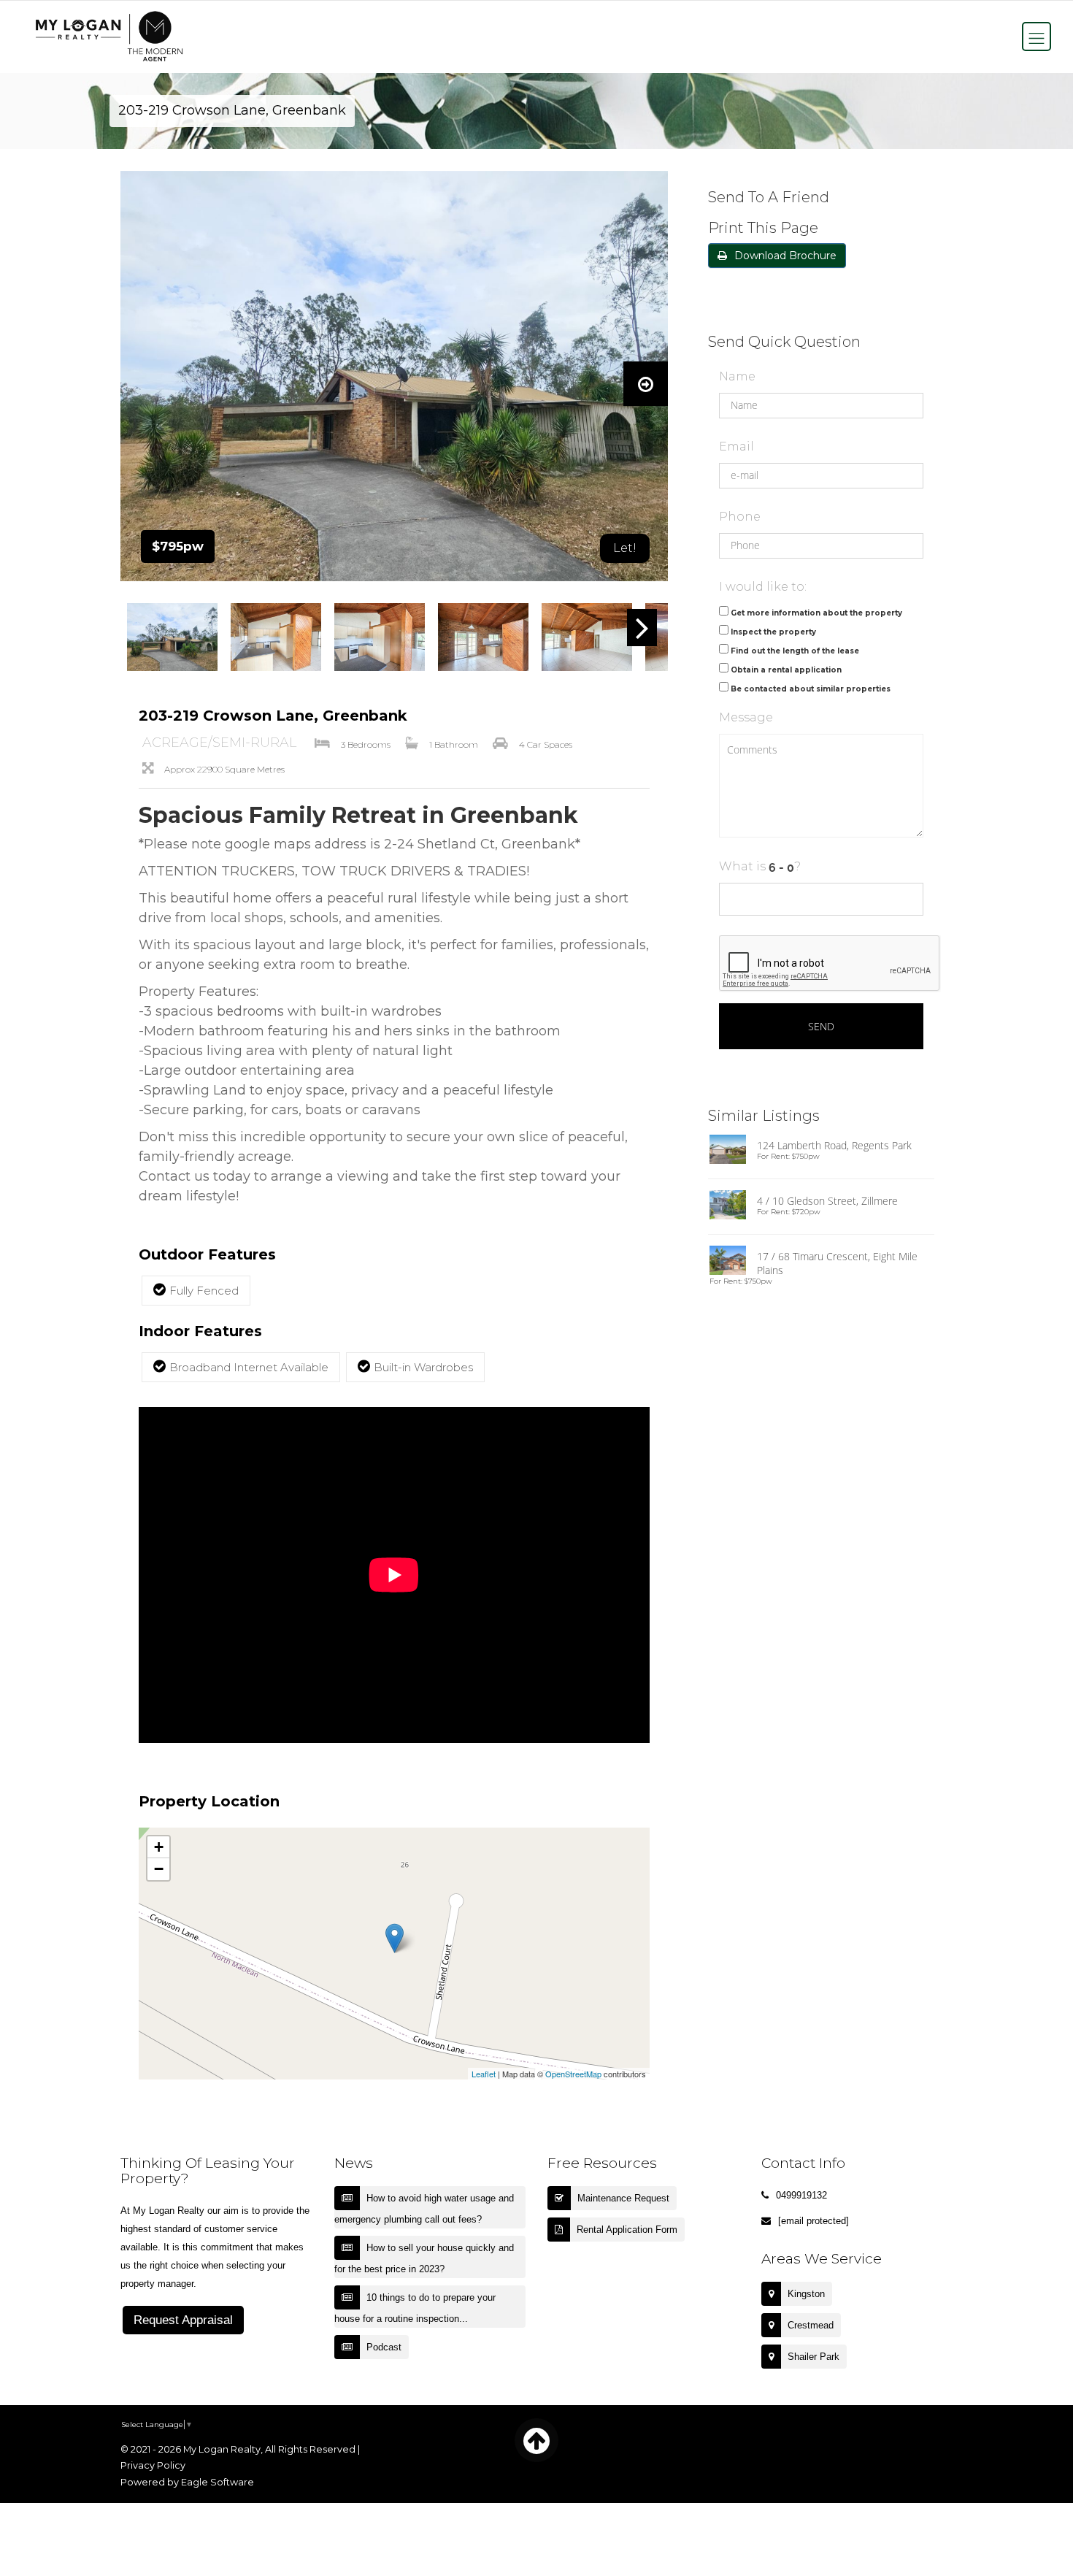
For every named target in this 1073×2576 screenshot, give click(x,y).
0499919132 (801, 2195)
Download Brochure (785, 256)
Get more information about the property (816, 613)
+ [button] (159, 1847)
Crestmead (811, 2325)
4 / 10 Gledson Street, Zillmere (827, 1201)
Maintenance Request (623, 2198)
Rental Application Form (627, 2230)
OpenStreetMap (573, 2074)
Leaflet (484, 2074)
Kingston (806, 2294)
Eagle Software (218, 2482)
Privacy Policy (153, 2465)
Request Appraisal (183, 2320)
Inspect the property (773, 632)
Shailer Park (814, 2357)
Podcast (384, 2347)
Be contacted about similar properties (811, 689)
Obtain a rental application (786, 670)
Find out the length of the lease (795, 651)
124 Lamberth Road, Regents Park (834, 1145)
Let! (625, 548)
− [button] (159, 1869)
